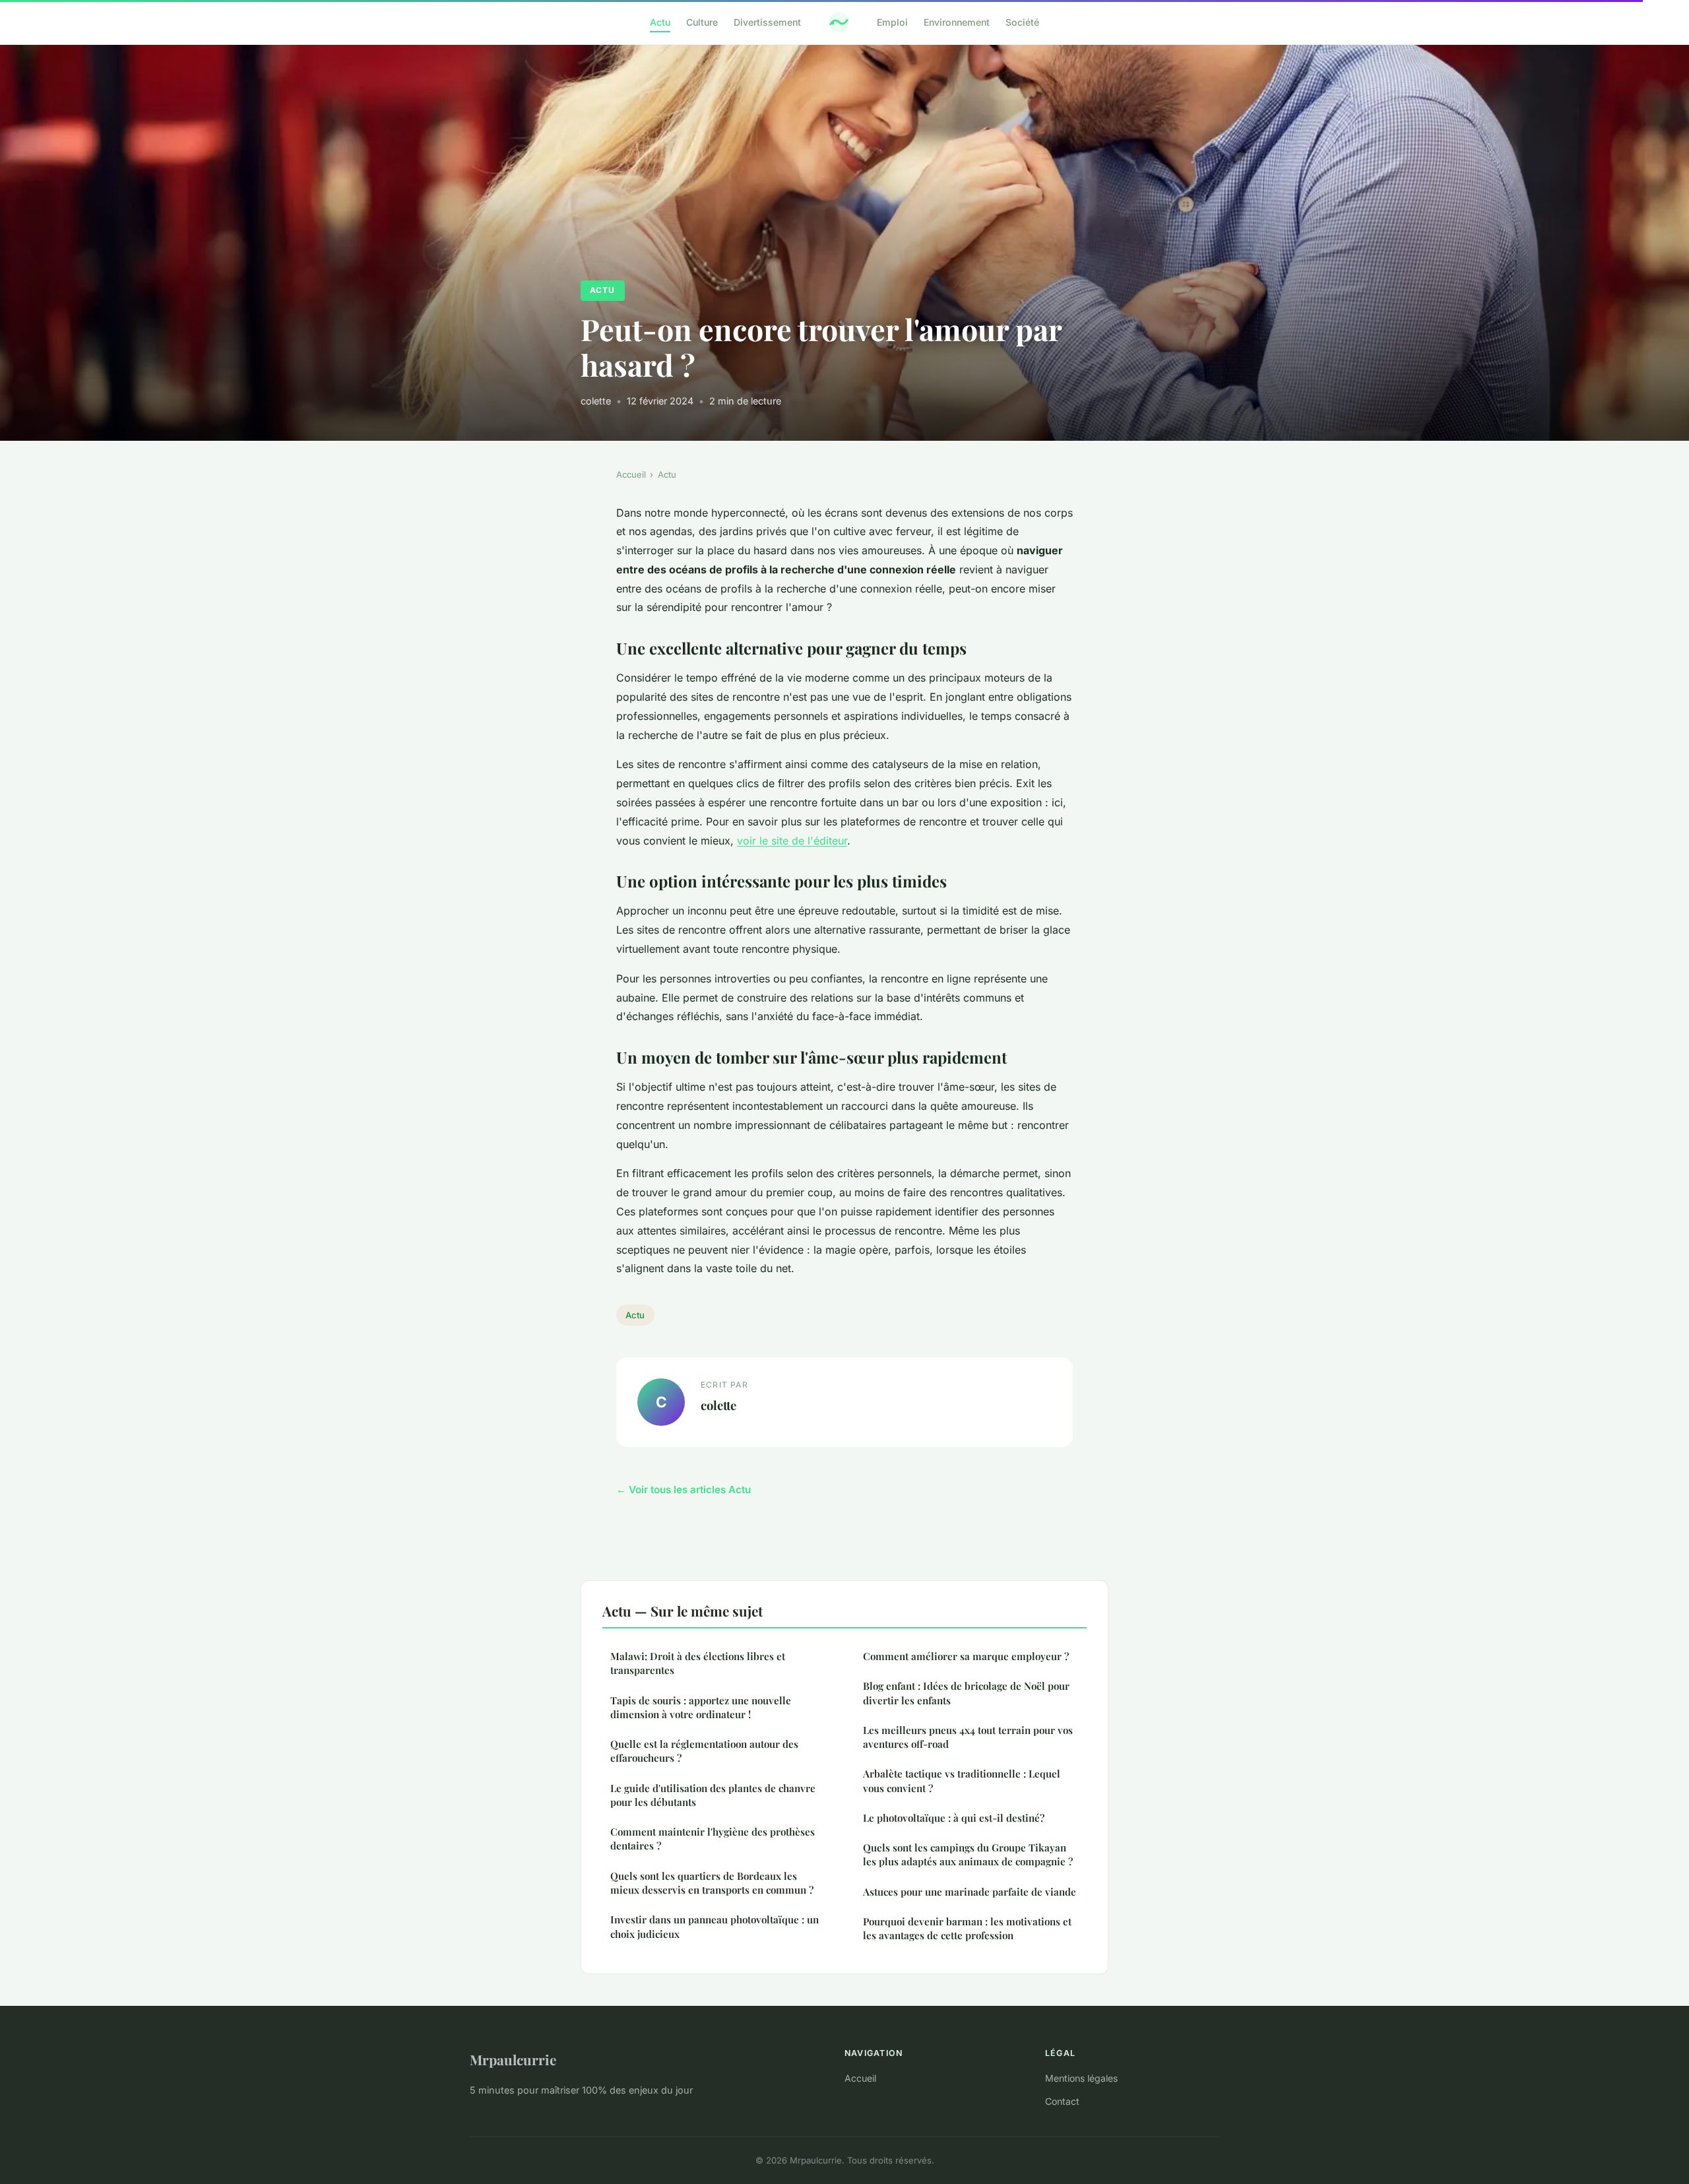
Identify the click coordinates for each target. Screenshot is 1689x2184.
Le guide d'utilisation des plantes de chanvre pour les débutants (713, 1795)
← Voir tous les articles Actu (684, 1490)
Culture (702, 22)
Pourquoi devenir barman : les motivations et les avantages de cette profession (967, 1928)
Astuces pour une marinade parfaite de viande (970, 1892)
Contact (1062, 2101)
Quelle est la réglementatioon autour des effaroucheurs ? (704, 1751)
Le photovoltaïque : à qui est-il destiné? (954, 1818)
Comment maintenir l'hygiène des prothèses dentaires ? (713, 1839)
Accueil (631, 474)
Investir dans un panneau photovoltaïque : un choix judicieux (715, 1926)
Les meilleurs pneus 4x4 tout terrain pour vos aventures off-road (968, 1737)
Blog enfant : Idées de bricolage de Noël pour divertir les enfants (966, 1693)
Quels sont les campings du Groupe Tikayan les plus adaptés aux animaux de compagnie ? (968, 1854)
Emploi (892, 22)
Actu (660, 22)
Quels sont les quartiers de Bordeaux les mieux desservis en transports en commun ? (712, 1883)
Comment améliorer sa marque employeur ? (966, 1656)
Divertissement (767, 22)
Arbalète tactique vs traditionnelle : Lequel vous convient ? (962, 1781)
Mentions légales (1081, 2078)
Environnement (957, 22)
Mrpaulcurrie (513, 2059)
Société (1022, 22)
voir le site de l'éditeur (792, 841)
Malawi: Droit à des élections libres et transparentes (698, 1663)
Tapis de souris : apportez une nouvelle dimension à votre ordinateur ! (701, 1707)
